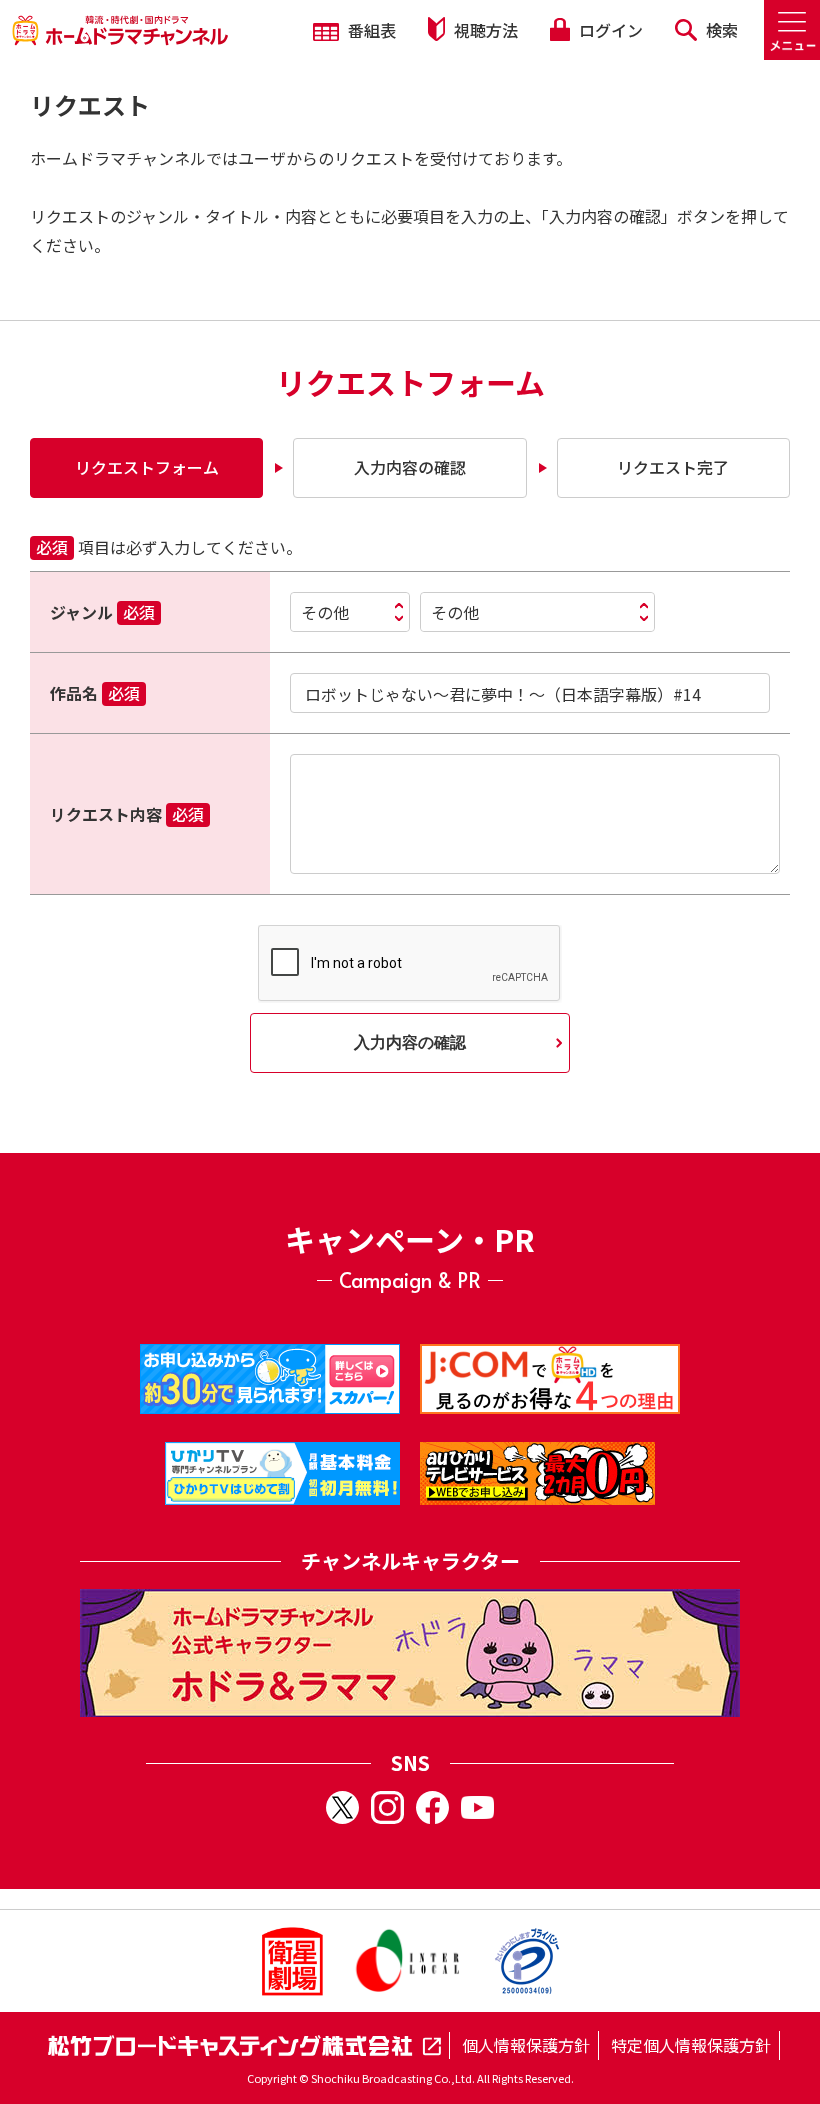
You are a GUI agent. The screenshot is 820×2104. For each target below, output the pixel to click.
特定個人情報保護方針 (691, 2045)
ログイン (609, 30)
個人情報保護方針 (526, 2045)
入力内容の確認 (410, 1042)
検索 (720, 30)
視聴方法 (484, 30)
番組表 (370, 30)
